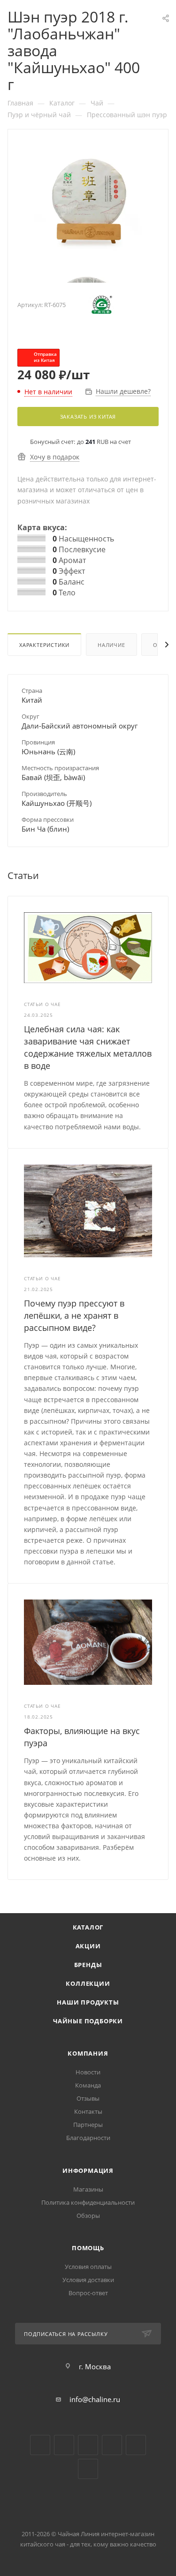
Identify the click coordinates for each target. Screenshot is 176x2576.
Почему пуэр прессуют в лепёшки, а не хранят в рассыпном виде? (74, 1315)
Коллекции (88, 1983)
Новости (88, 2072)
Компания (88, 2053)
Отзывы (88, 2098)
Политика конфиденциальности (88, 2202)
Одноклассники (88, 2445)
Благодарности (88, 2138)
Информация (88, 2170)
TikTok (136, 2445)
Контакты (88, 2111)
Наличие (111, 645)
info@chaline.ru (95, 2399)
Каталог (88, 1927)
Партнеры (88, 2125)
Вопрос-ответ (88, 2293)
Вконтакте (40, 2445)
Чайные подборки (88, 2021)
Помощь (88, 2248)
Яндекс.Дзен (112, 2445)
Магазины (88, 2189)
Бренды (88, 1965)
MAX (88, 2469)
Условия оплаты (88, 2267)
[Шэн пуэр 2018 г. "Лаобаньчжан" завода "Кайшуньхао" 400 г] (88, 201)
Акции (88, 1946)
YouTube (64, 2445)
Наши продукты (88, 2002)
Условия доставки (88, 2280)
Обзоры (88, 2216)
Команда (88, 2085)
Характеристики (44, 645)
